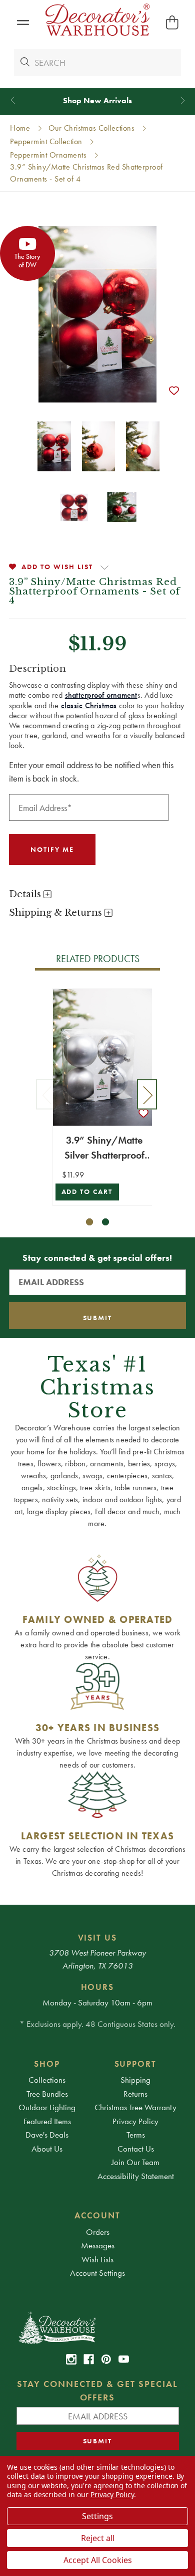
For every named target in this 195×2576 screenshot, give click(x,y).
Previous (46, 1094)
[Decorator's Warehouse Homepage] (98, 2327)
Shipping (135, 2080)
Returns (135, 2094)
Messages (98, 2245)
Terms (136, 2135)
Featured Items (47, 2121)
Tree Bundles (47, 2094)
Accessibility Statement (136, 2176)
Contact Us (136, 2149)
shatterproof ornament (101, 695)
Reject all (98, 2538)
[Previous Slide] (13, 100)
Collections (47, 2080)
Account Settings (97, 2273)
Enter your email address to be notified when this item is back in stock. (91, 772)
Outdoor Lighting (47, 2107)
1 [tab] (90, 1222)
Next (147, 1094)
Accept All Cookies (98, 2560)
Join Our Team (135, 2162)
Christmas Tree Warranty (135, 2107)
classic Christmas (89, 705)
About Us (47, 2149)
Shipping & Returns (57, 913)
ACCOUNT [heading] (97, 2215)
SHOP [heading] (47, 2064)
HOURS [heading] (98, 1987)
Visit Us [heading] (98, 1938)
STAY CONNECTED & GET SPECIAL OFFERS (97, 2390)
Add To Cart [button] (87, 1192)
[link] (71, 2359)
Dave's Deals (47, 2135)
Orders (98, 2232)
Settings (97, 2516)
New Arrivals (108, 100)
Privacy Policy (135, 2121)
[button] (23, 23)
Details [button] (26, 894)
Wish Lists (97, 2259)
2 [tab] (106, 1222)
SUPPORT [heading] (136, 2064)
